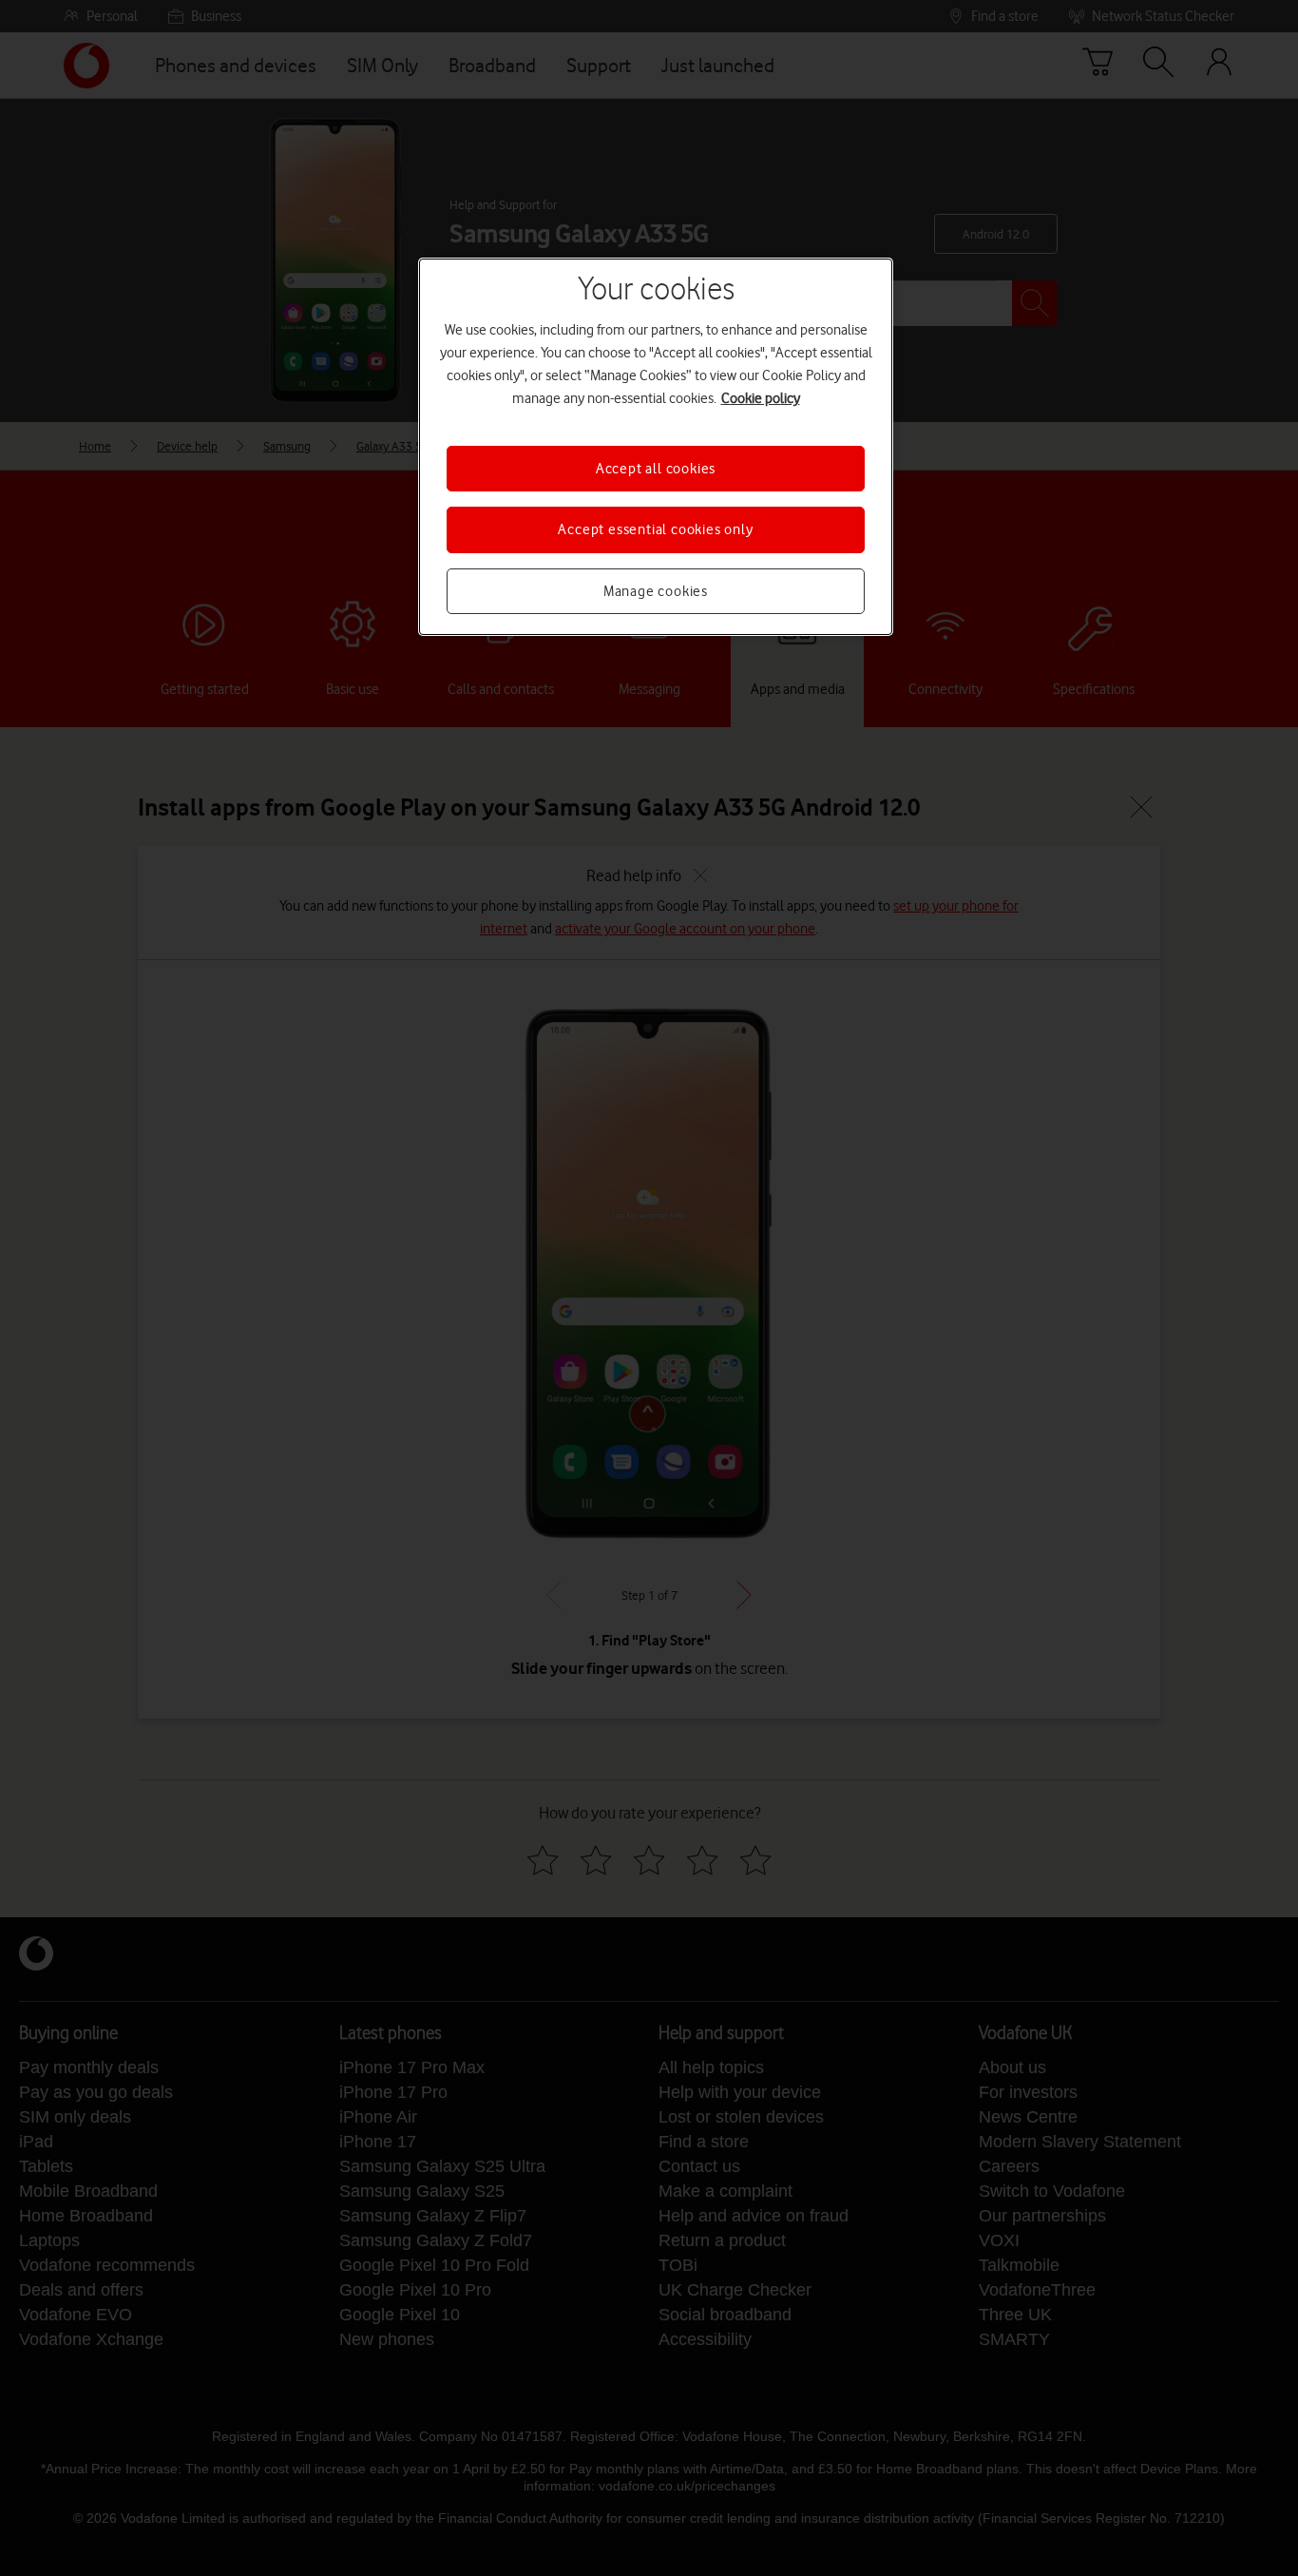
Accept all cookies (656, 469)
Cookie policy (761, 398)
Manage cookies (656, 591)
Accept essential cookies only (655, 529)
